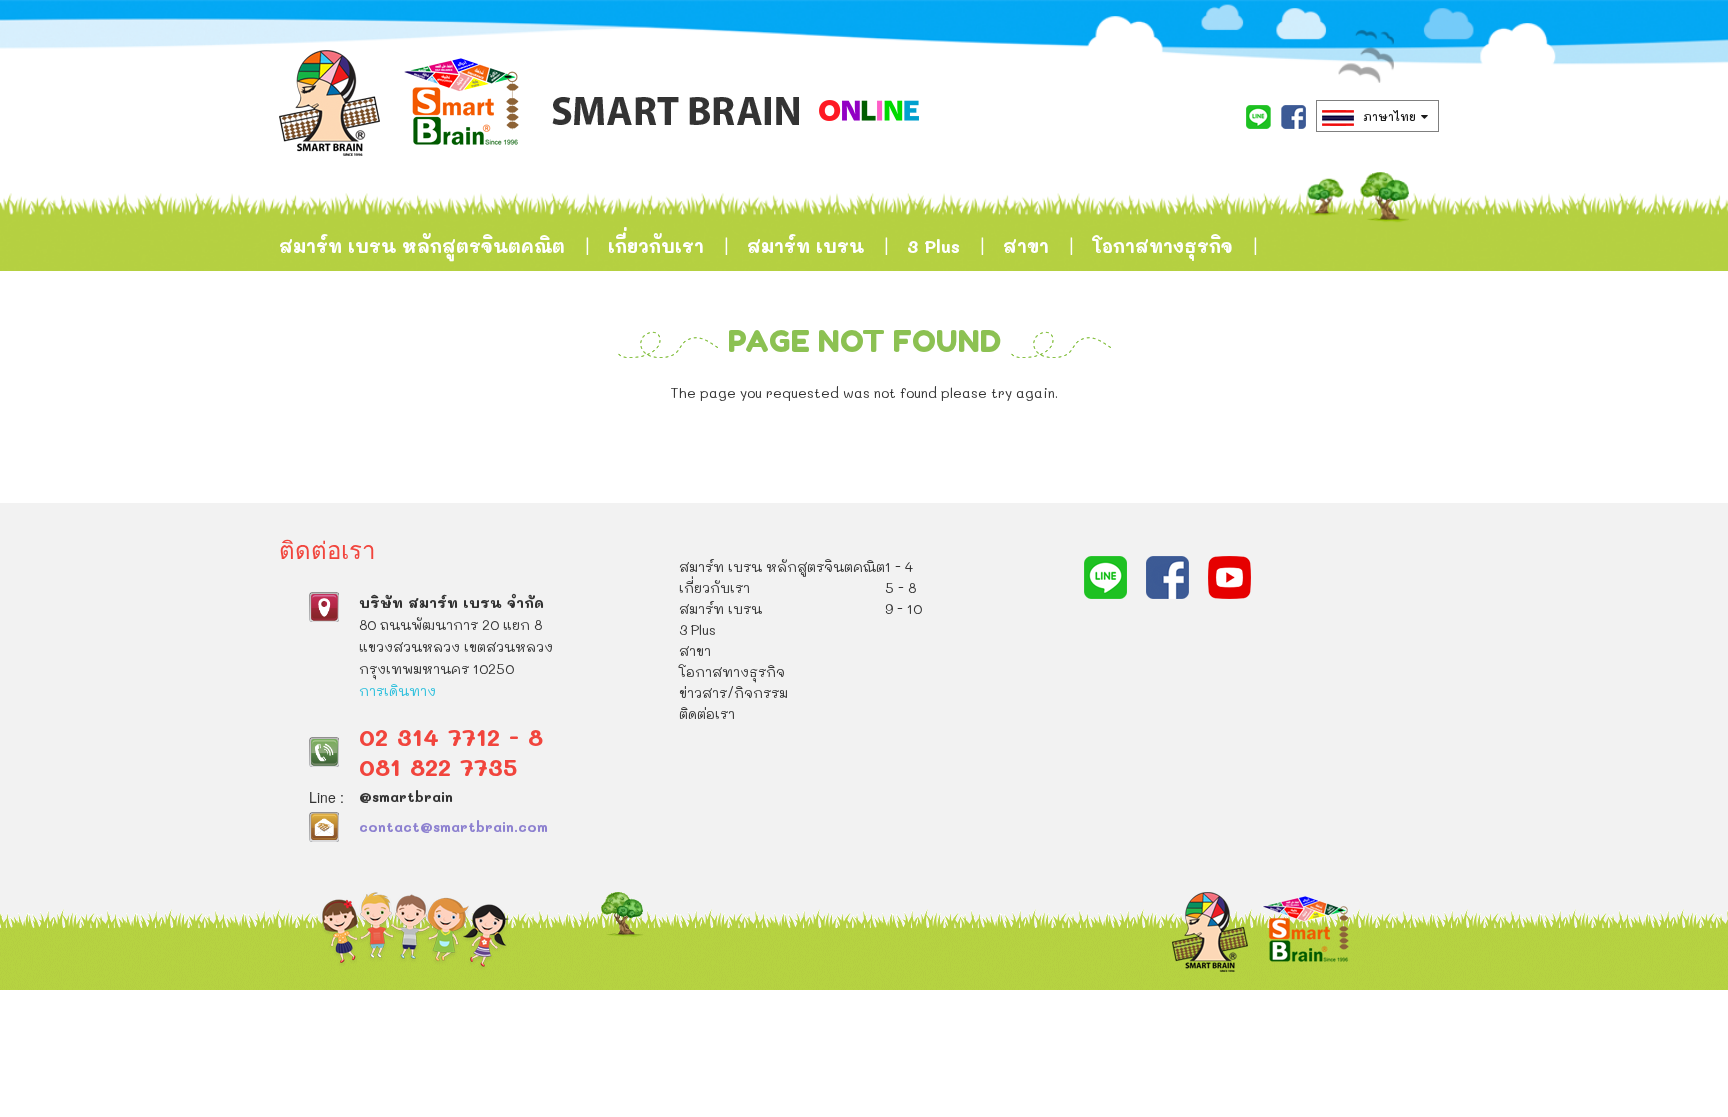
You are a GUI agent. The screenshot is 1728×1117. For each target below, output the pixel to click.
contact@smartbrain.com (453, 826)
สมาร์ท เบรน (805, 246)
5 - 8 (900, 587)
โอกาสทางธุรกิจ (1162, 246)
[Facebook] (1293, 117)
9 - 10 (903, 608)
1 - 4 (899, 566)
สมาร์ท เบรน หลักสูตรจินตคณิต (422, 246)
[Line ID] (1258, 117)
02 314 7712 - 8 (451, 736)
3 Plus (933, 246)
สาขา (1026, 246)
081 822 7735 (438, 766)
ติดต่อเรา (514, 346)
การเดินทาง (397, 690)
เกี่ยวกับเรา (656, 246)
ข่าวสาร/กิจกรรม (355, 346)
